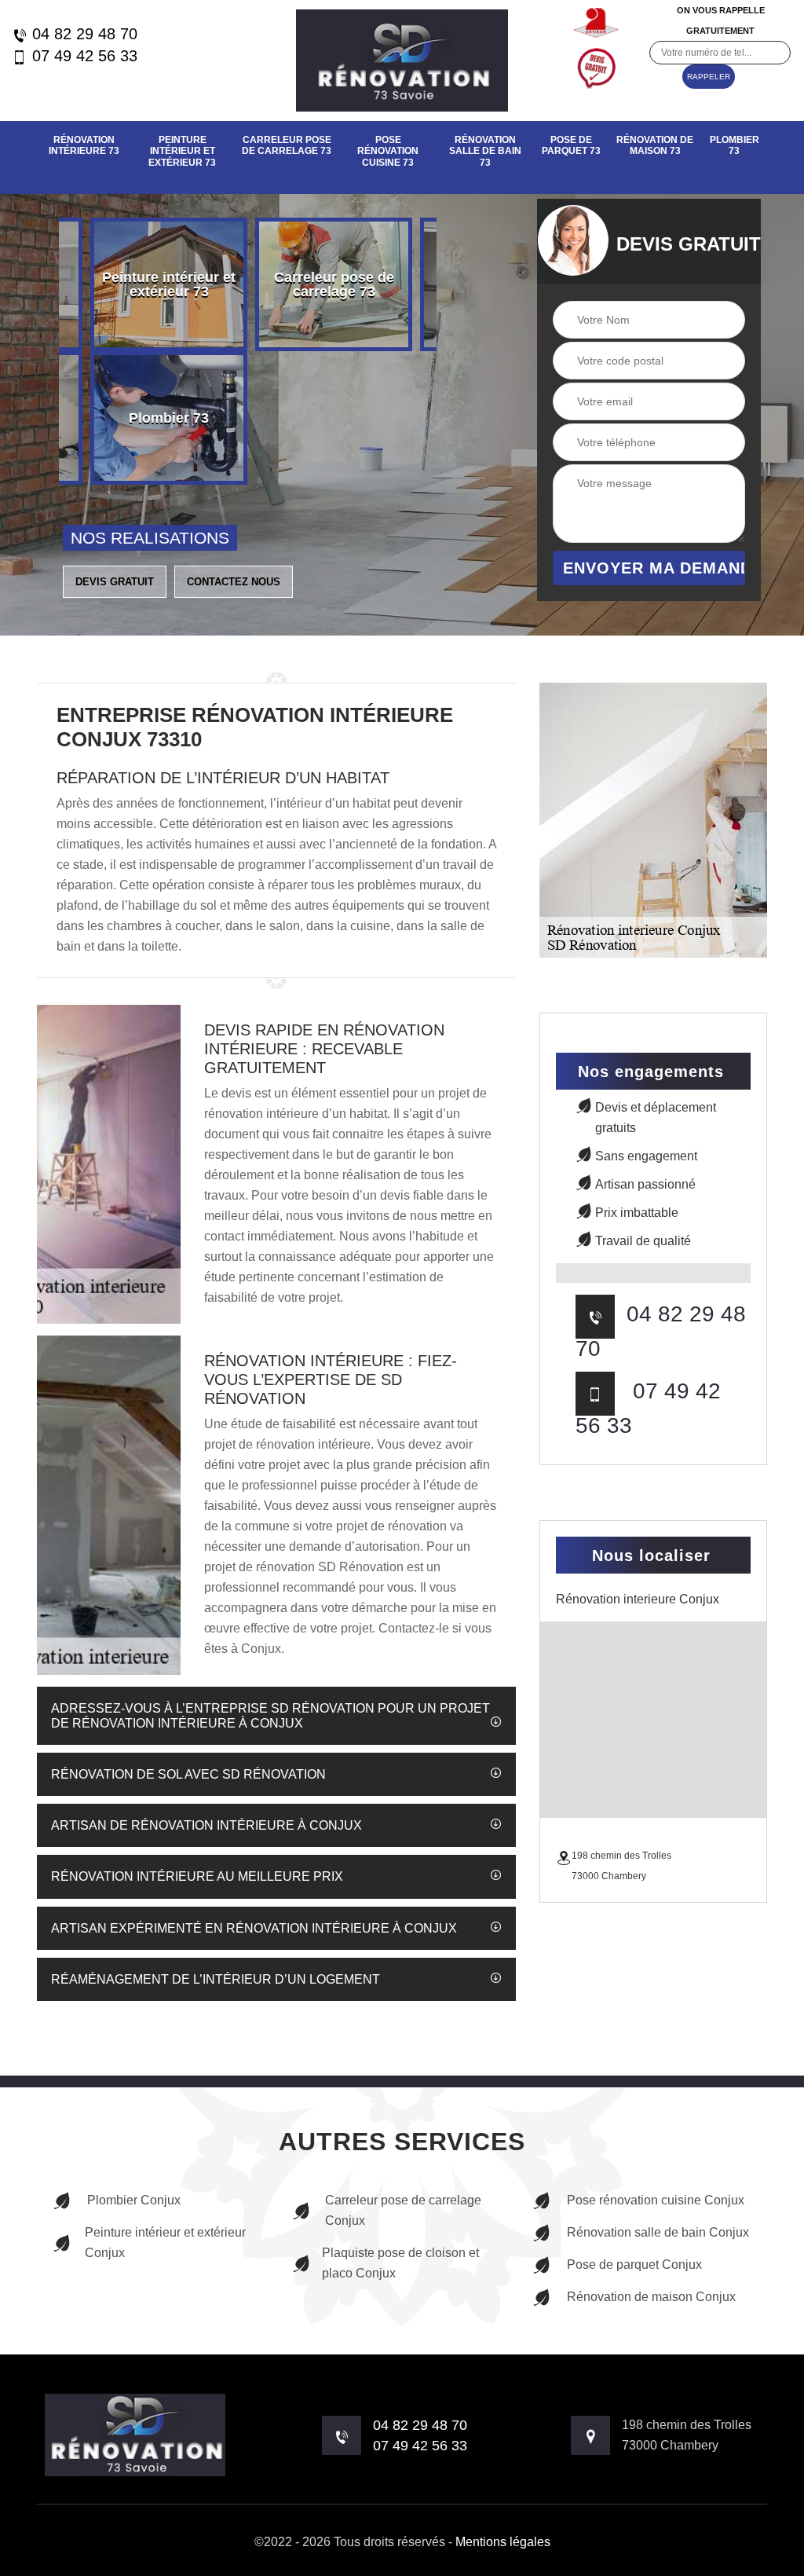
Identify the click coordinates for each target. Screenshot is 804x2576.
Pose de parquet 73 (571, 145)
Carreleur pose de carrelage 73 (287, 145)
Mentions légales (503, 2542)
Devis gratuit (115, 582)
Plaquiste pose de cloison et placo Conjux (400, 2263)
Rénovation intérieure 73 (84, 145)
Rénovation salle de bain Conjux (658, 2232)
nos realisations (150, 538)
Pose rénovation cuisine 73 (388, 151)
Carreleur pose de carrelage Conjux (403, 2210)
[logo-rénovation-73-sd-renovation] (402, 60)
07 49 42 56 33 (82, 56)
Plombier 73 (735, 145)
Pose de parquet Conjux (634, 2265)
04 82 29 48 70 (82, 34)
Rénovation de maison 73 (655, 145)
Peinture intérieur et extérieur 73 (182, 151)
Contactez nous (234, 582)
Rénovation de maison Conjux (651, 2297)
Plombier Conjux (134, 2200)
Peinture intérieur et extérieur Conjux (165, 2243)
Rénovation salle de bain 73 (485, 151)
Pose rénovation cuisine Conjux (656, 2200)
